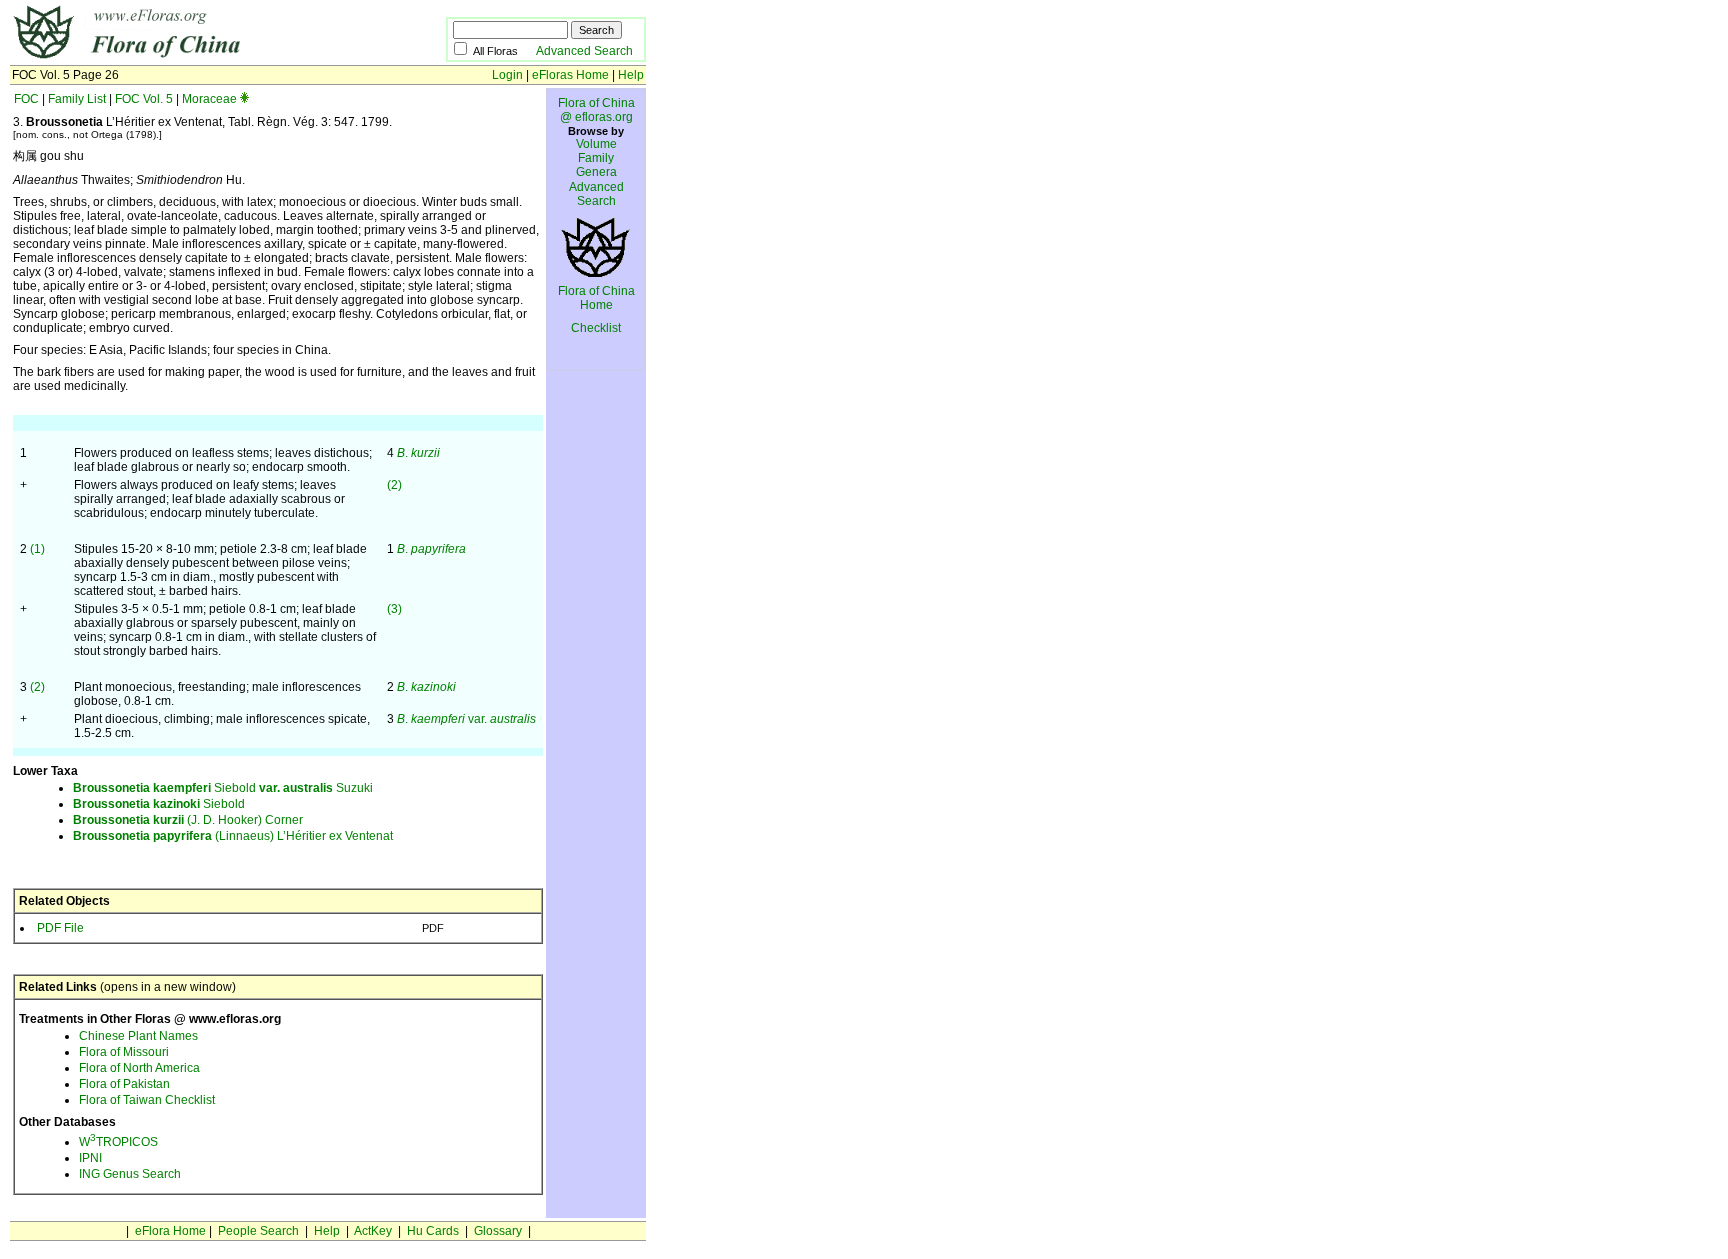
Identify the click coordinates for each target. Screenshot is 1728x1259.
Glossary (498, 1231)
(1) (37, 549)
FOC (26, 99)
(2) (394, 485)
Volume (596, 144)
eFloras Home (570, 75)
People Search (258, 1231)
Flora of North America (139, 1068)
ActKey (373, 1231)
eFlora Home (170, 1231)
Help (631, 75)
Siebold (159, 804)
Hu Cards (433, 1231)
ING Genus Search (130, 1174)
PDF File (60, 928)
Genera (596, 172)
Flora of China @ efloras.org (596, 110)
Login (507, 75)
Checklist (596, 328)
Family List (77, 99)
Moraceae (209, 99)
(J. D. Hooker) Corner (188, 820)
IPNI (90, 1158)
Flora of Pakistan (124, 1084)
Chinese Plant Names (138, 1036)
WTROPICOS (118, 1142)
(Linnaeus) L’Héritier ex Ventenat (233, 836)
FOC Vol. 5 (144, 99)
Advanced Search (584, 51)
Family (596, 158)
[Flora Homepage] (197, 58)
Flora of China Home (596, 298)
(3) (394, 609)
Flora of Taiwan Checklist (147, 1100)
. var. (466, 719)
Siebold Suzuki (223, 788)
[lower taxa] (244, 99)
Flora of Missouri (124, 1052)
